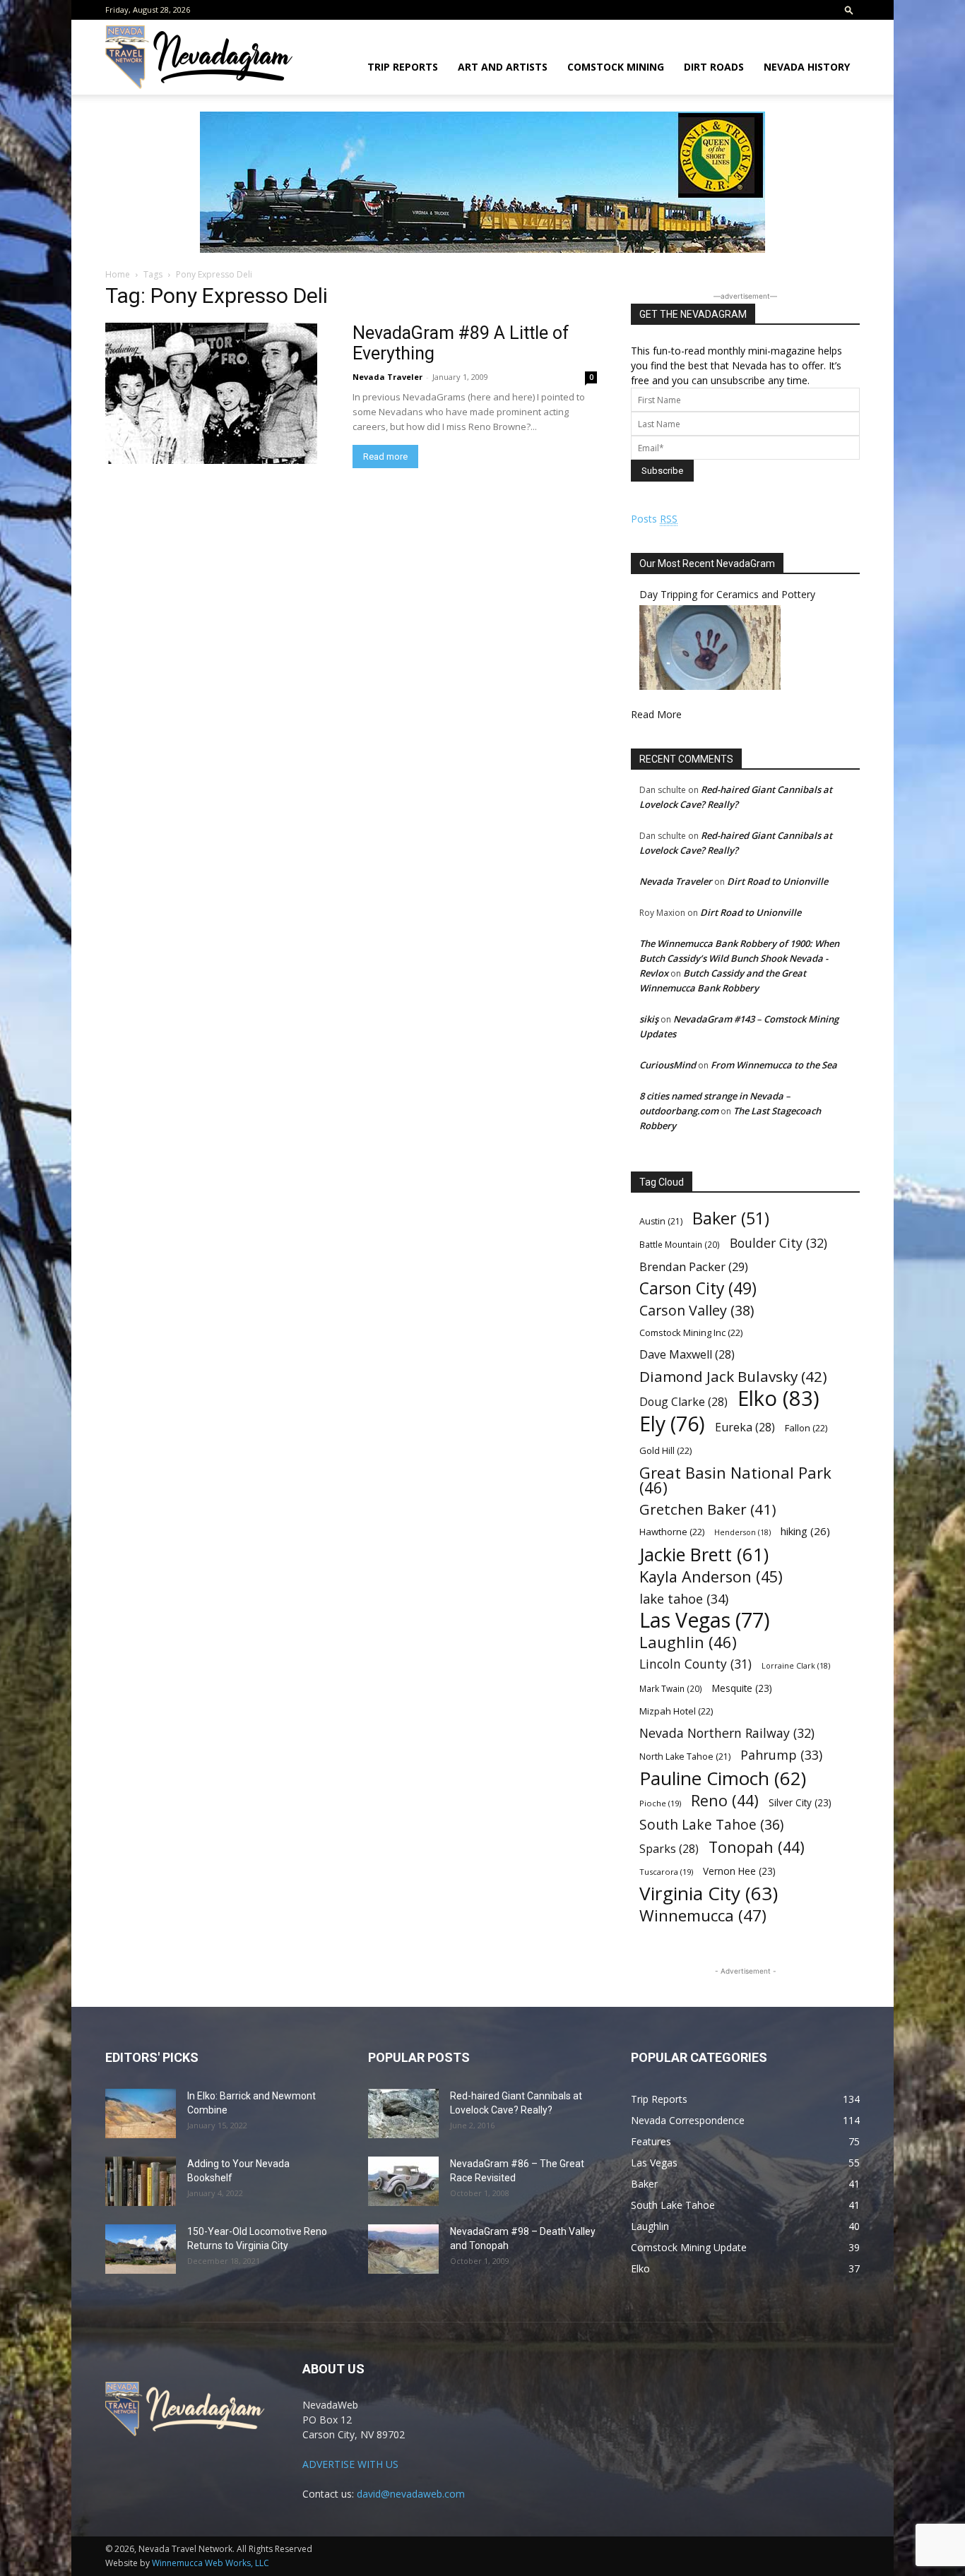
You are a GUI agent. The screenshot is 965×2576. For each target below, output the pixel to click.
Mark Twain (671, 1688)
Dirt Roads (714, 67)
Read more (385, 457)
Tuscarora (666, 1872)
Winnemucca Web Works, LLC (211, 2563)
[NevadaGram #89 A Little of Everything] (211, 393)
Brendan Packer (694, 1266)
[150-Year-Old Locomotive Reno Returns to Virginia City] (141, 2249)
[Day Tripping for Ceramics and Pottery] (710, 686)
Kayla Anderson (711, 1576)
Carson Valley (697, 1310)
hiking (805, 1531)
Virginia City (709, 1894)
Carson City (698, 1288)
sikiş (649, 1019)
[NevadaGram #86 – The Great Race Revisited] (403, 2181)
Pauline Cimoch (723, 1778)
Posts (654, 519)
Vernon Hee (739, 1871)
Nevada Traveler (387, 377)
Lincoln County (695, 1664)
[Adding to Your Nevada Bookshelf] (141, 2181)
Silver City (800, 1802)
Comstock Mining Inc (691, 1332)
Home (118, 274)
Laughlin (688, 1642)
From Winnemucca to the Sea (774, 1065)
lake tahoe (684, 1598)
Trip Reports (403, 67)
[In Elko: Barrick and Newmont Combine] (141, 2113)
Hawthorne (672, 1532)
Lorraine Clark (796, 1666)
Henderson (742, 1532)
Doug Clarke (683, 1402)
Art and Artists (503, 67)
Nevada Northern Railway (727, 1733)
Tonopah (757, 1847)
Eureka (745, 1427)
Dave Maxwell (687, 1355)
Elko (778, 1399)
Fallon (806, 1428)
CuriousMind (668, 1065)
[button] (849, 10)
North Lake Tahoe (685, 1757)
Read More (656, 714)
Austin (661, 1221)
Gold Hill (665, 1450)
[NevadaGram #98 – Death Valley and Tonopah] (403, 2249)
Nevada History (807, 67)
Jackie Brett (704, 1555)
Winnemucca (703, 1915)
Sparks (669, 1849)
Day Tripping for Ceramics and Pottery (727, 594)
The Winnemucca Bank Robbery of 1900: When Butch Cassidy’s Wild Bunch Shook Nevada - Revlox (739, 958)
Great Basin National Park (735, 1480)
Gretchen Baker (708, 1509)
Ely (672, 1424)
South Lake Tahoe (711, 1825)
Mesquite (742, 1688)
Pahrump (781, 1755)
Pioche (660, 1803)
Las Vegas (705, 1620)
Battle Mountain (680, 1244)
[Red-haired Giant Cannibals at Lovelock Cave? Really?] (403, 2113)
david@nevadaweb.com (411, 2494)
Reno (725, 1800)
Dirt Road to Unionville (777, 881)
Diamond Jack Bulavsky (733, 1377)
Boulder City (778, 1243)
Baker (731, 1218)
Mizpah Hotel (676, 1711)
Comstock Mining (616, 67)
